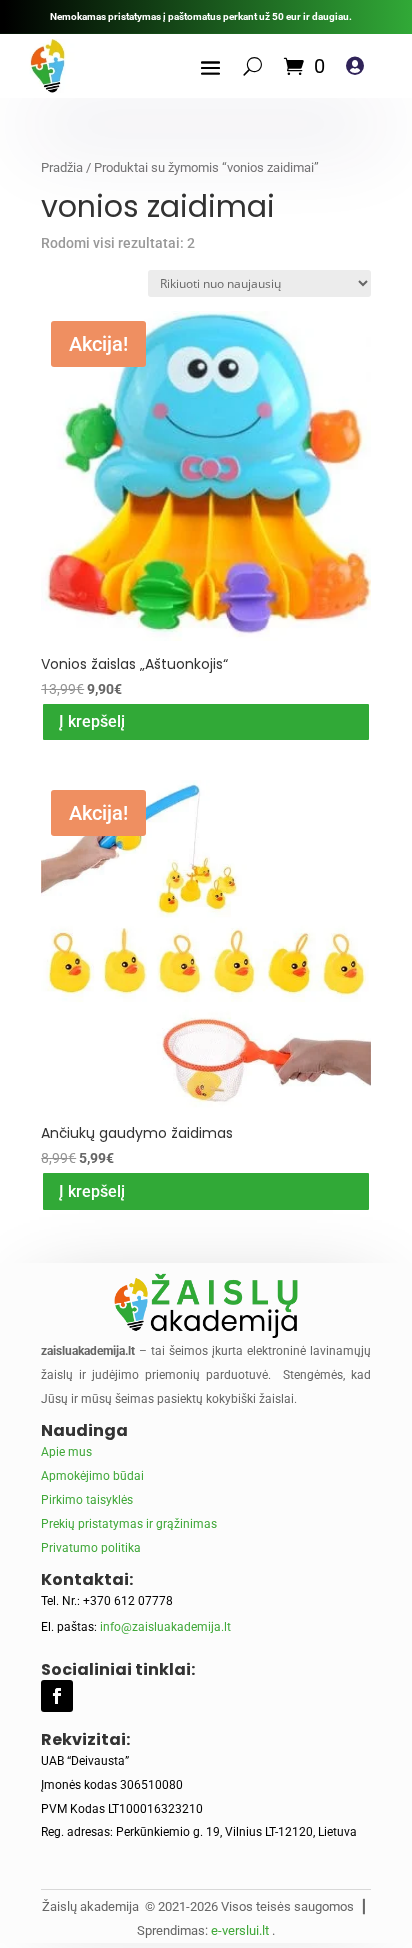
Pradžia (62, 167)
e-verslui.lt (240, 1930)
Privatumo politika (91, 1548)
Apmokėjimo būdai (92, 1476)
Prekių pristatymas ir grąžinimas (129, 1524)
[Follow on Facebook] (57, 1696)
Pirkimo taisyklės (87, 1500)
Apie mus (66, 1452)
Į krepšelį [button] (92, 721)
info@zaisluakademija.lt (165, 1627)
